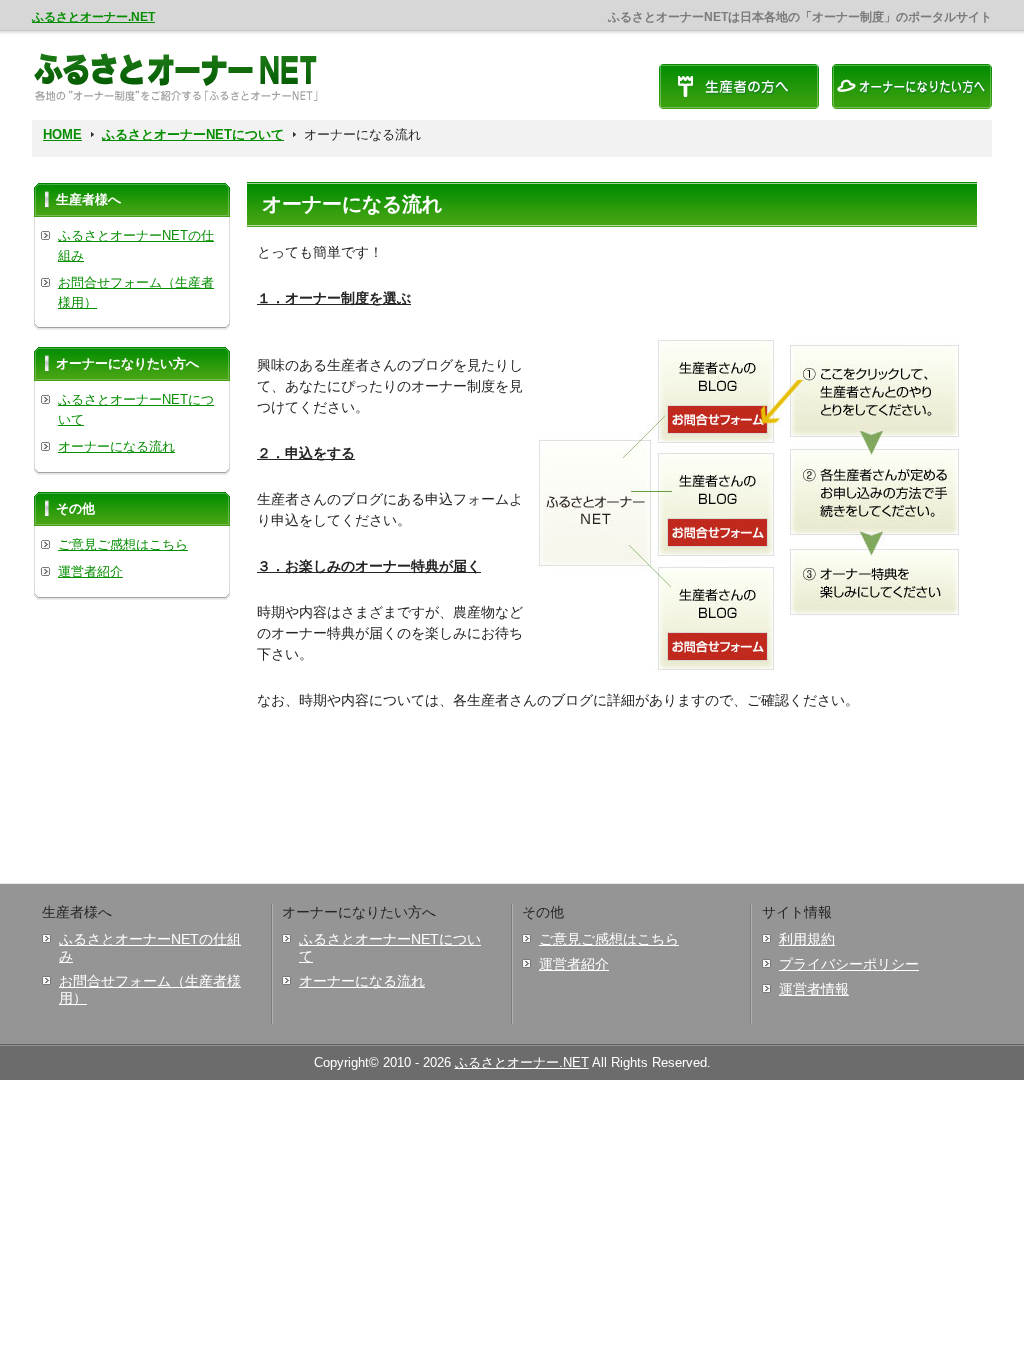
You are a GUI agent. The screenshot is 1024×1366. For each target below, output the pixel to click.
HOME (62, 134)
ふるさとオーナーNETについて (193, 134)
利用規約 (807, 939)
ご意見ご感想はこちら (123, 544)
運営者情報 (814, 989)
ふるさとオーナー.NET (93, 17)
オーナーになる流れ (116, 446)
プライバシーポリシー (849, 964)
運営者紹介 (90, 571)
